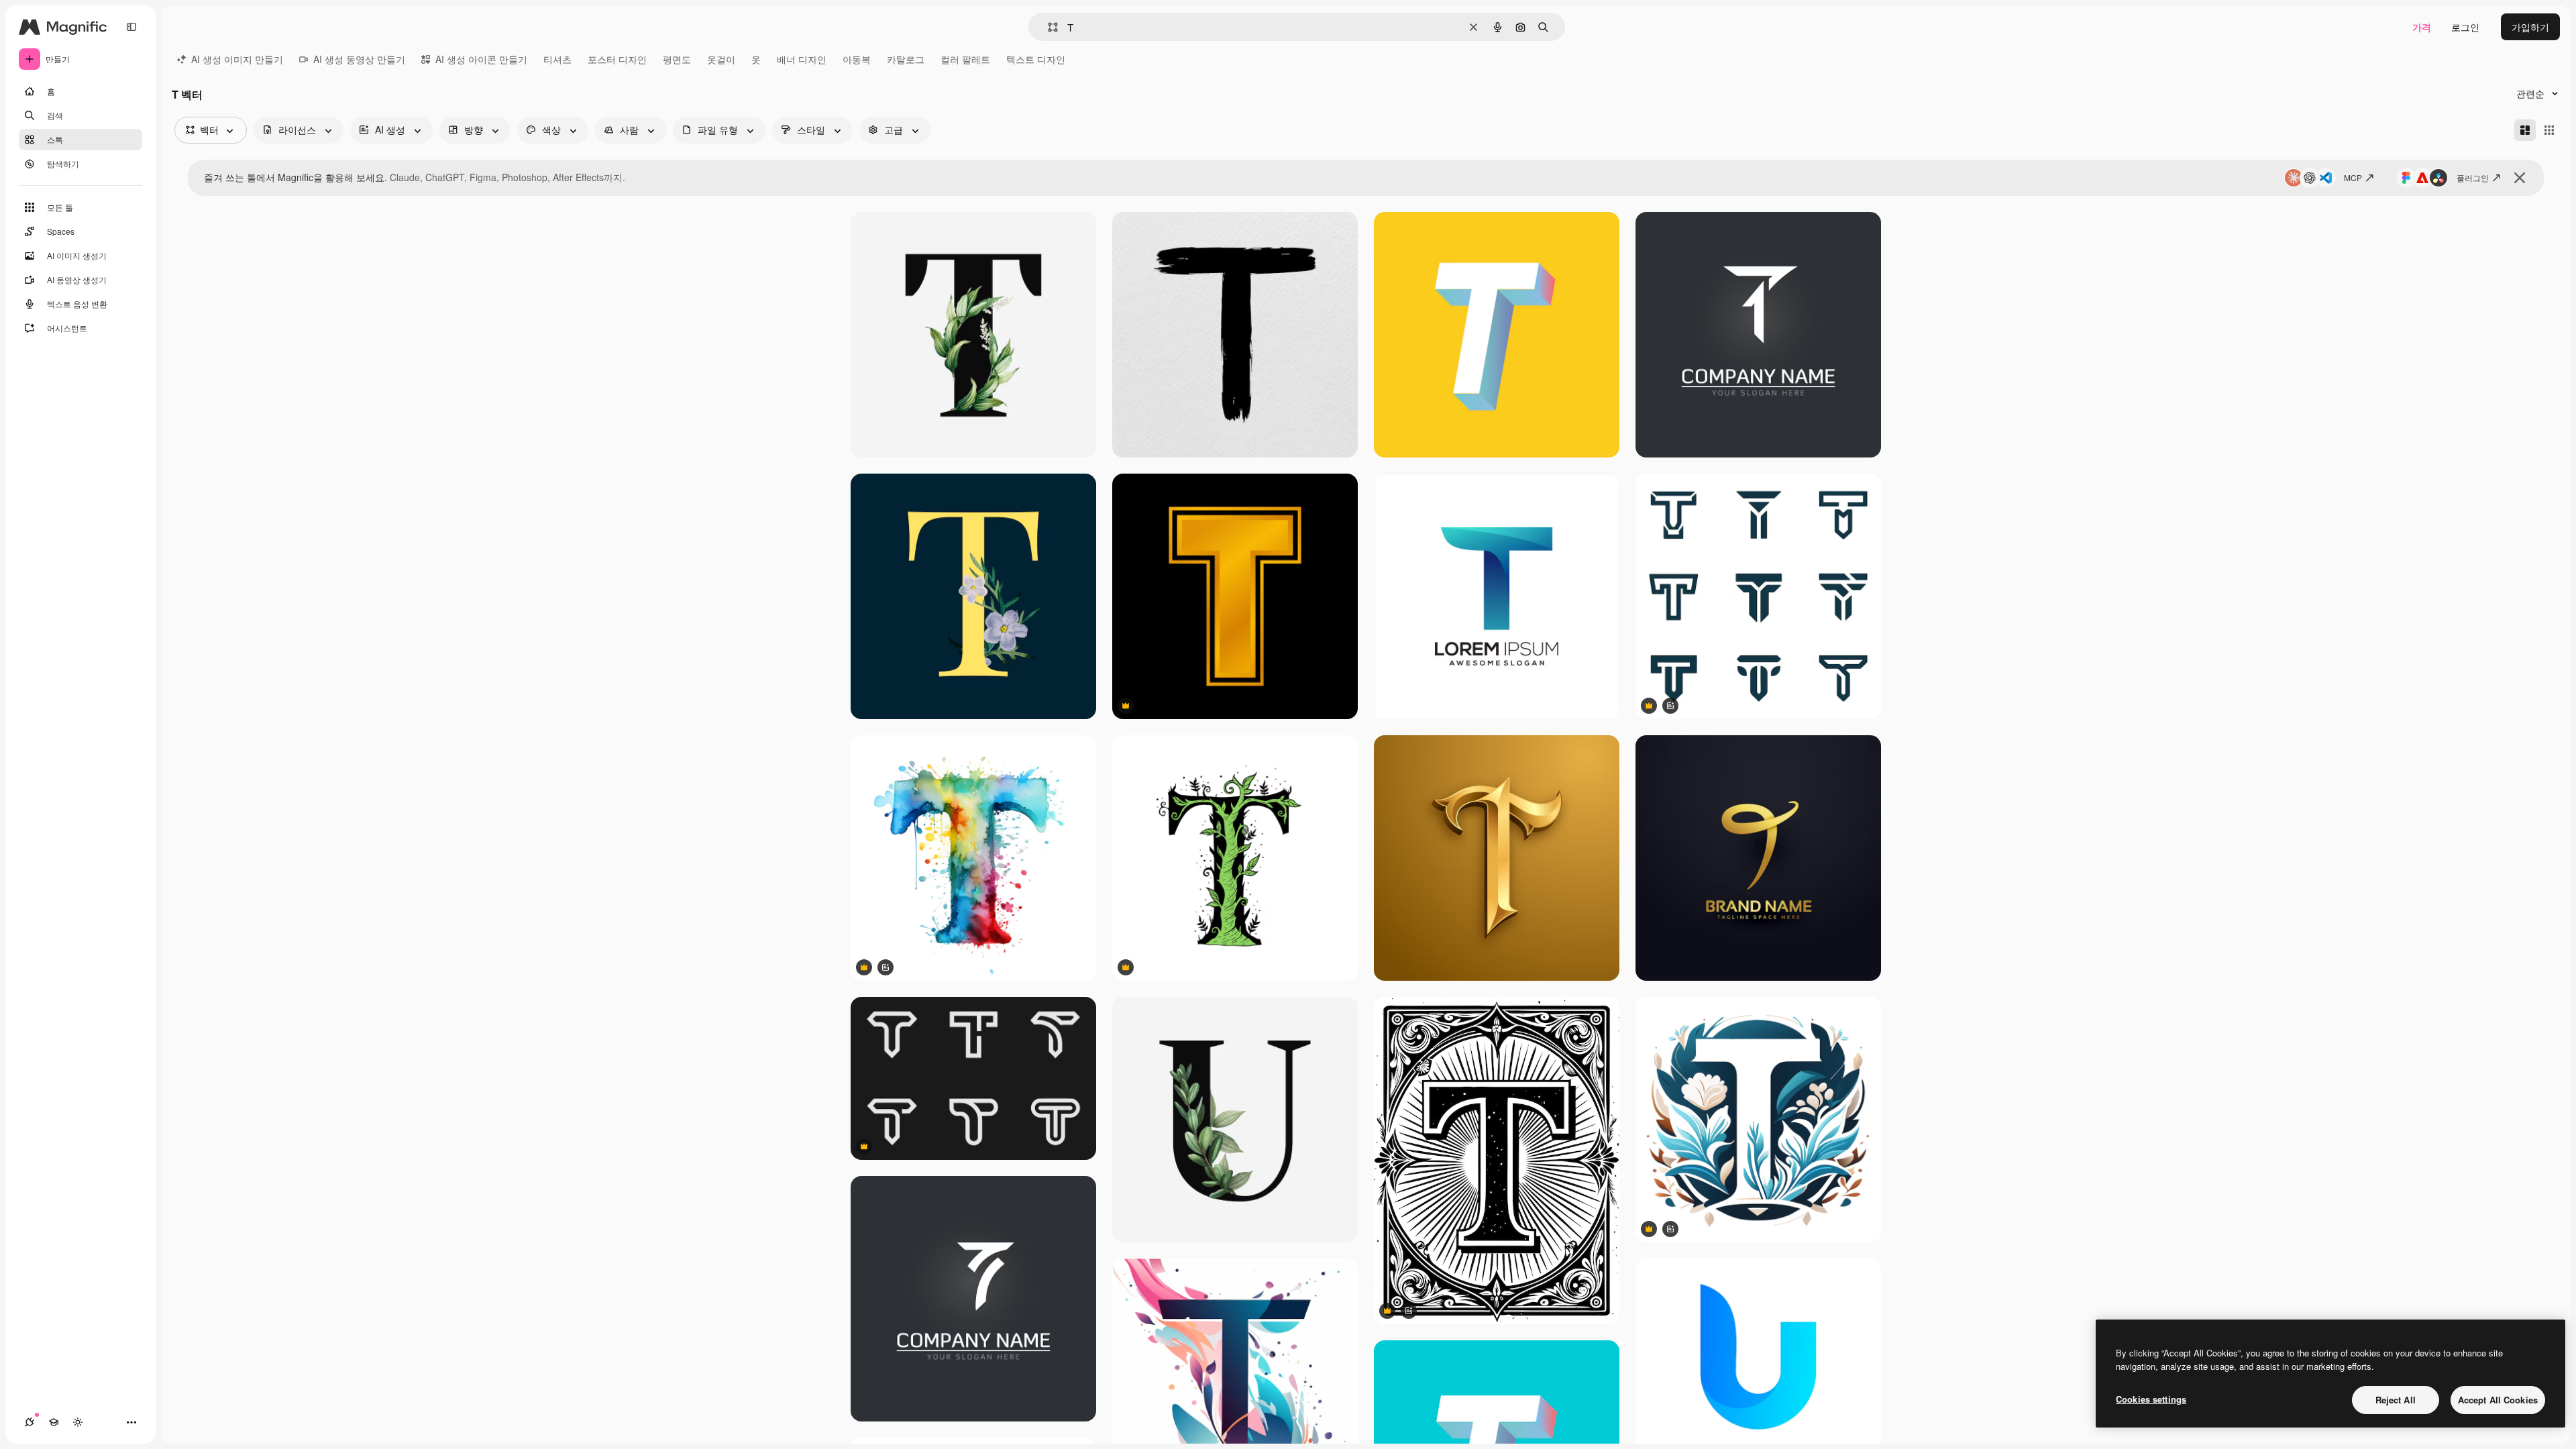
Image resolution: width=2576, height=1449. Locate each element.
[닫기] (2520, 178)
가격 (2422, 27)
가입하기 (2530, 27)
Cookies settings (2151, 1399)
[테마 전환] (78, 1422)
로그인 (2465, 27)
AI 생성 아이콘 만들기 (481, 59)
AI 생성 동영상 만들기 (359, 59)
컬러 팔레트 (965, 59)
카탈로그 (906, 59)
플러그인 (2473, 177)
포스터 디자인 (617, 59)
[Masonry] (2525, 130)
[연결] (30, 1422)
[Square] (2549, 130)
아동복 (857, 59)
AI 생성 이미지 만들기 (237, 59)
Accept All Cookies (2498, 1400)
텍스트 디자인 (1036, 59)
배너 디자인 (802, 59)
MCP (2353, 177)
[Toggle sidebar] (131, 27)
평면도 (677, 59)
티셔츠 (557, 59)
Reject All (2396, 1400)
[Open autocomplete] (1048, 27)
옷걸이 (721, 59)
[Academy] (54, 1422)
